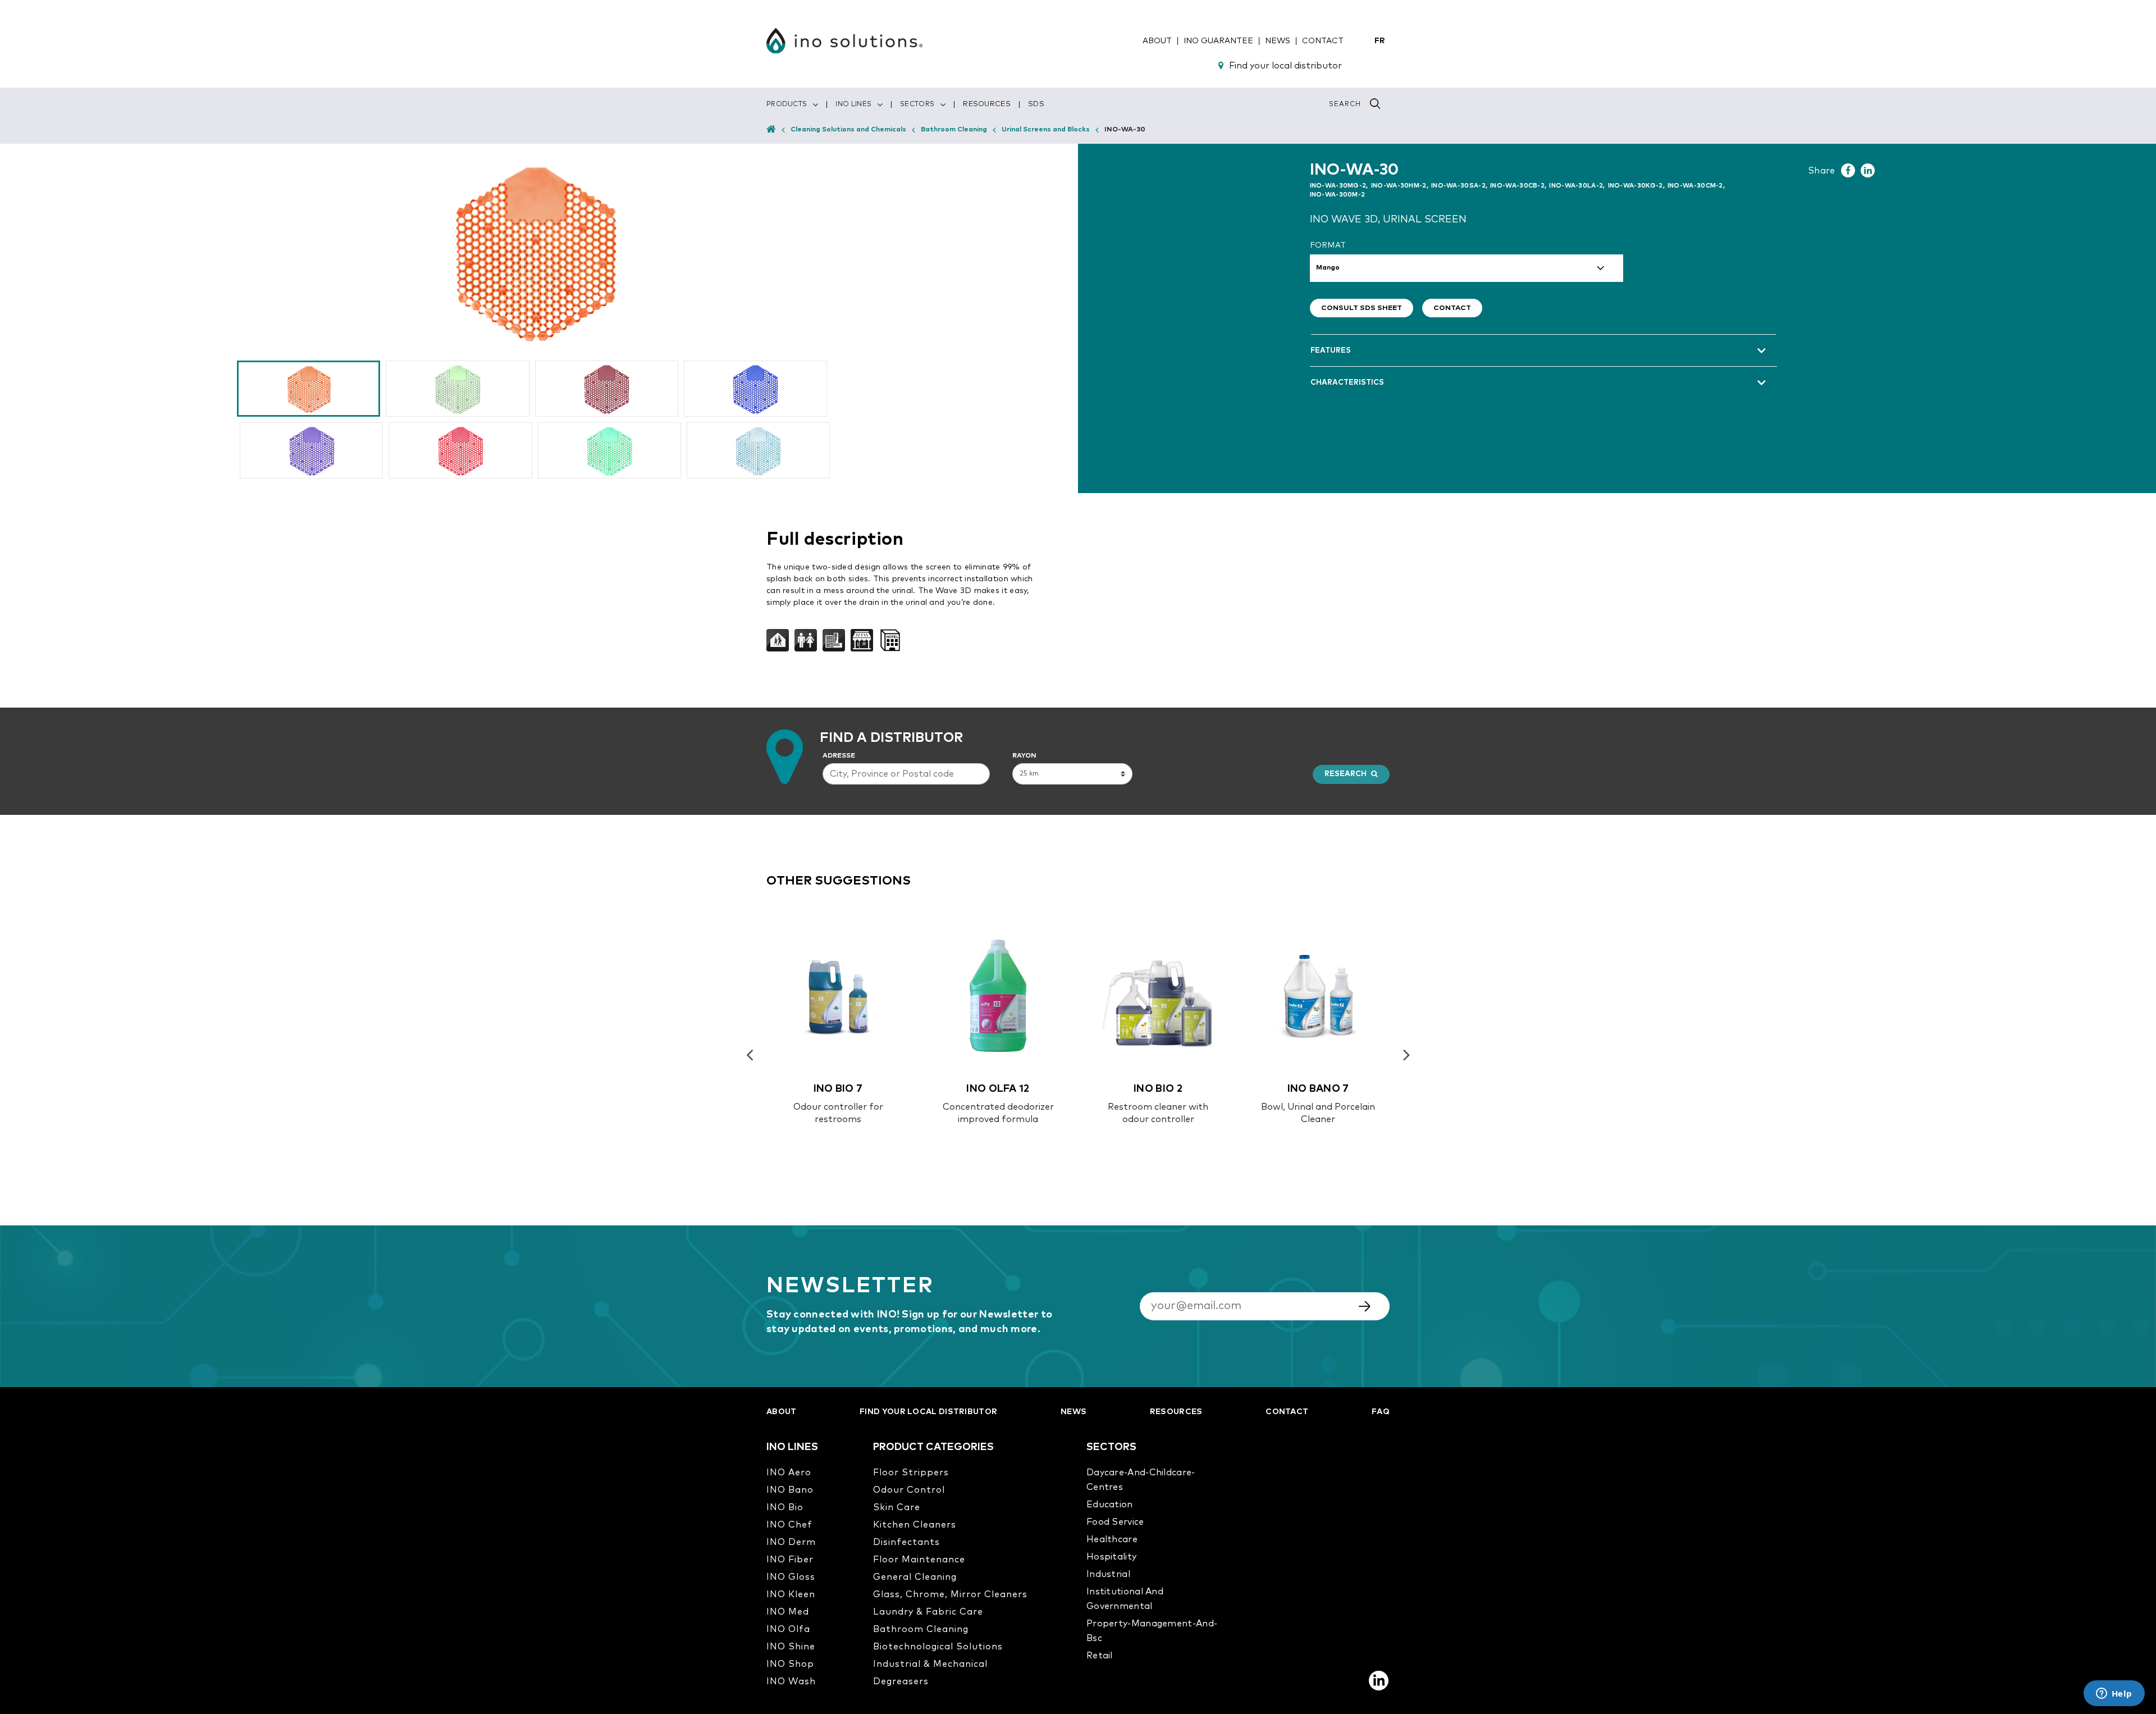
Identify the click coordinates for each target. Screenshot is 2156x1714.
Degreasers (901, 1681)
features (1331, 351)
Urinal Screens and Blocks (1046, 130)
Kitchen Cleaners (915, 1525)
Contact (1452, 308)
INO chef (789, 1525)
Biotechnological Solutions (938, 1647)
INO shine (791, 1647)
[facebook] (1848, 170)
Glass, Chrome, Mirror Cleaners (950, 1594)
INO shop (790, 1664)
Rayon (1024, 756)
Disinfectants (906, 1542)
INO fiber (790, 1560)
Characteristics (1347, 383)
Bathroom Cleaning (954, 130)
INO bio (785, 1507)
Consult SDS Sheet (1362, 308)
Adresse (839, 756)
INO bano (790, 1490)
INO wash (791, 1681)
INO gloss (791, 1577)
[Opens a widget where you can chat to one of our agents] (2114, 1694)
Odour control (909, 1490)
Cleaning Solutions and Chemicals (848, 130)
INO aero (789, 1473)
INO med (788, 1612)
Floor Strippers (911, 1473)
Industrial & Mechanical (930, 1664)
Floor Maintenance (919, 1560)
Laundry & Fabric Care (928, 1612)
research (1346, 774)
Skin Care (897, 1507)
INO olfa (788, 1629)
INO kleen (791, 1594)
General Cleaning (915, 1577)
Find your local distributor (1285, 66)
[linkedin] (1868, 170)
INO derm (791, 1542)
